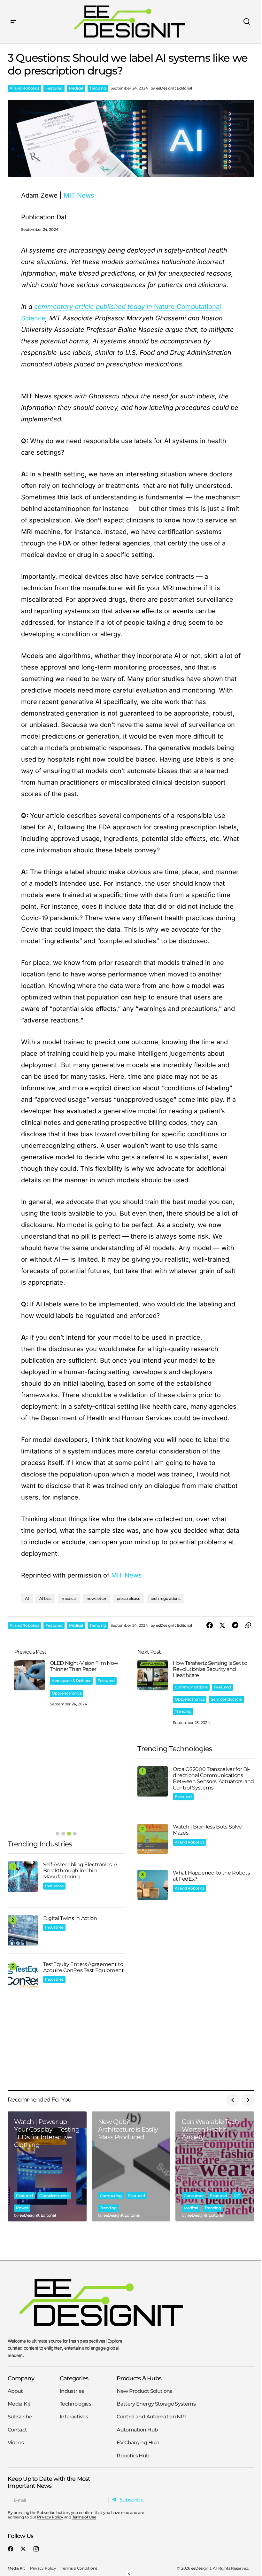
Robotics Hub (133, 2456)
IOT (237, 2196)
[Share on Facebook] (210, 1625)
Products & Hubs (139, 2378)
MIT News (127, 1575)
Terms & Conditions (79, 2568)
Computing (111, 2196)
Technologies (75, 2404)
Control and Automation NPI (151, 2417)
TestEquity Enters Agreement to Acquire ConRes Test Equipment (84, 1967)
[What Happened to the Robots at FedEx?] (153, 1885)
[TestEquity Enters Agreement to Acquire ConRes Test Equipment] (23, 1976)
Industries (54, 1886)
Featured (54, 88)
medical (69, 1598)
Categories (74, 2378)
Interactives (74, 2417)
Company (21, 2378)
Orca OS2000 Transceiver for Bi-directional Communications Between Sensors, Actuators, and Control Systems (213, 1778)
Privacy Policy (50, 2517)
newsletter (96, 1598)
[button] (13, 22)
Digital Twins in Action (70, 1918)
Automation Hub (137, 2430)
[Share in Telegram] (235, 1625)
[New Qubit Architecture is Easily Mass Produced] (131, 2166)
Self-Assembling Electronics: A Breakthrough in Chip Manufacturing (80, 1871)
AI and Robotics (24, 88)
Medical (76, 88)
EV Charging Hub (138, 2443)
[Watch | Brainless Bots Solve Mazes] (153, 1839)
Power (22, 2208)
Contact (17, 2430)
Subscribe (20, 2417)
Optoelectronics (67, 1693)
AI (27, 1598)
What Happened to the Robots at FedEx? (211, 1876)
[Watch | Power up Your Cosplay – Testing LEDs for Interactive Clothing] (47, 2166)
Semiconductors (226, 1699)
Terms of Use (84, 2517)
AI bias (45, 1598)
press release (128, 1598)
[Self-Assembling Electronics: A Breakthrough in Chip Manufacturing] (23, 1877)
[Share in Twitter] (222, 1625)
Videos (16, 2443)
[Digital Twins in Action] (23, 1930)
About (15, 2391)
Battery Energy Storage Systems (156, 2404)
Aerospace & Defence (71, 1681)
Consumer (194, 2196)
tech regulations (166, 1598)
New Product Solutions (144, 2391)
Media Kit (19, 2404)
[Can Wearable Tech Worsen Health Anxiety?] (215, 2166)
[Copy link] (248, 1625)
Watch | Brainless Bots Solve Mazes (207, 1830)
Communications (191, 1687)
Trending (98, 88)
